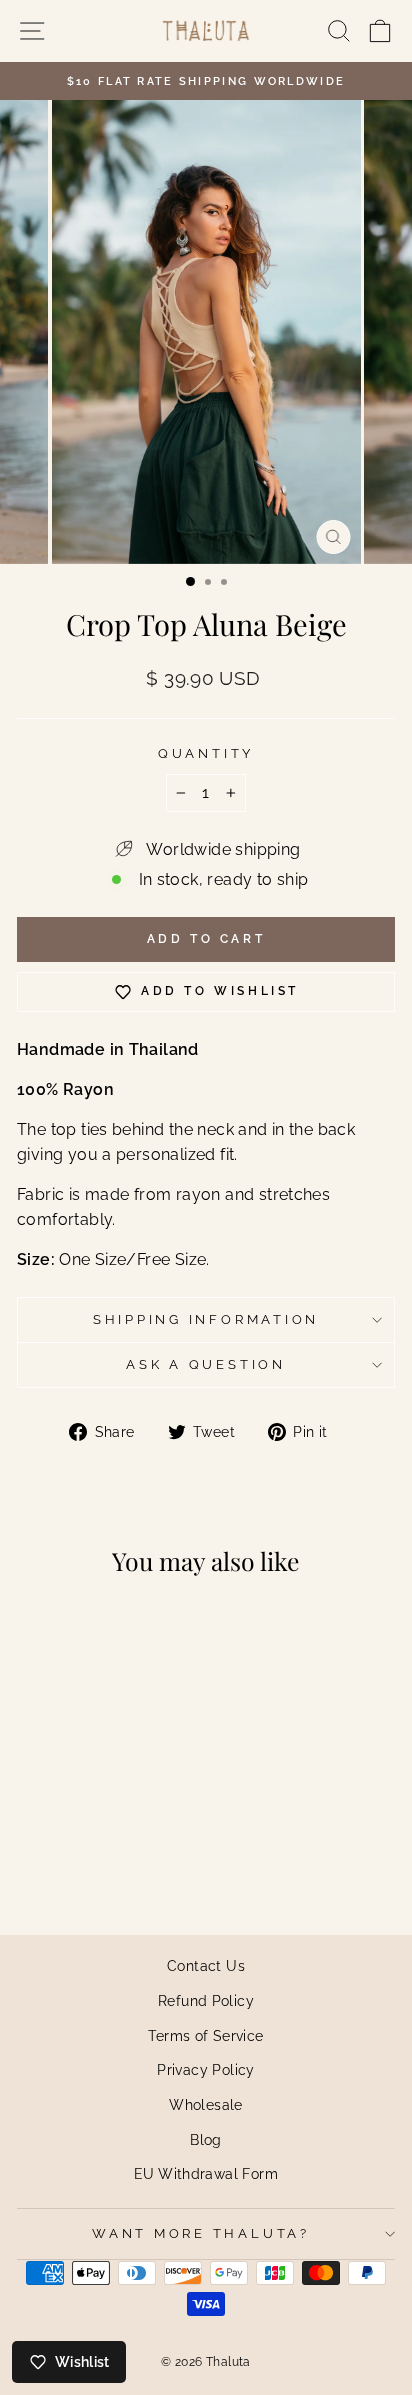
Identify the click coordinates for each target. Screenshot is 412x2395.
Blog (206, 2139)
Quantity (206, 753)
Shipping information (206, 1319)
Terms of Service (205, 2035)
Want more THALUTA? (201, 2233)
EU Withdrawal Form (206, 2173)
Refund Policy (206, 2000)
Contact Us (206, 1965)
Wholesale (206, 2104)
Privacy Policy (205, 2069)
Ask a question (206, 1364)
